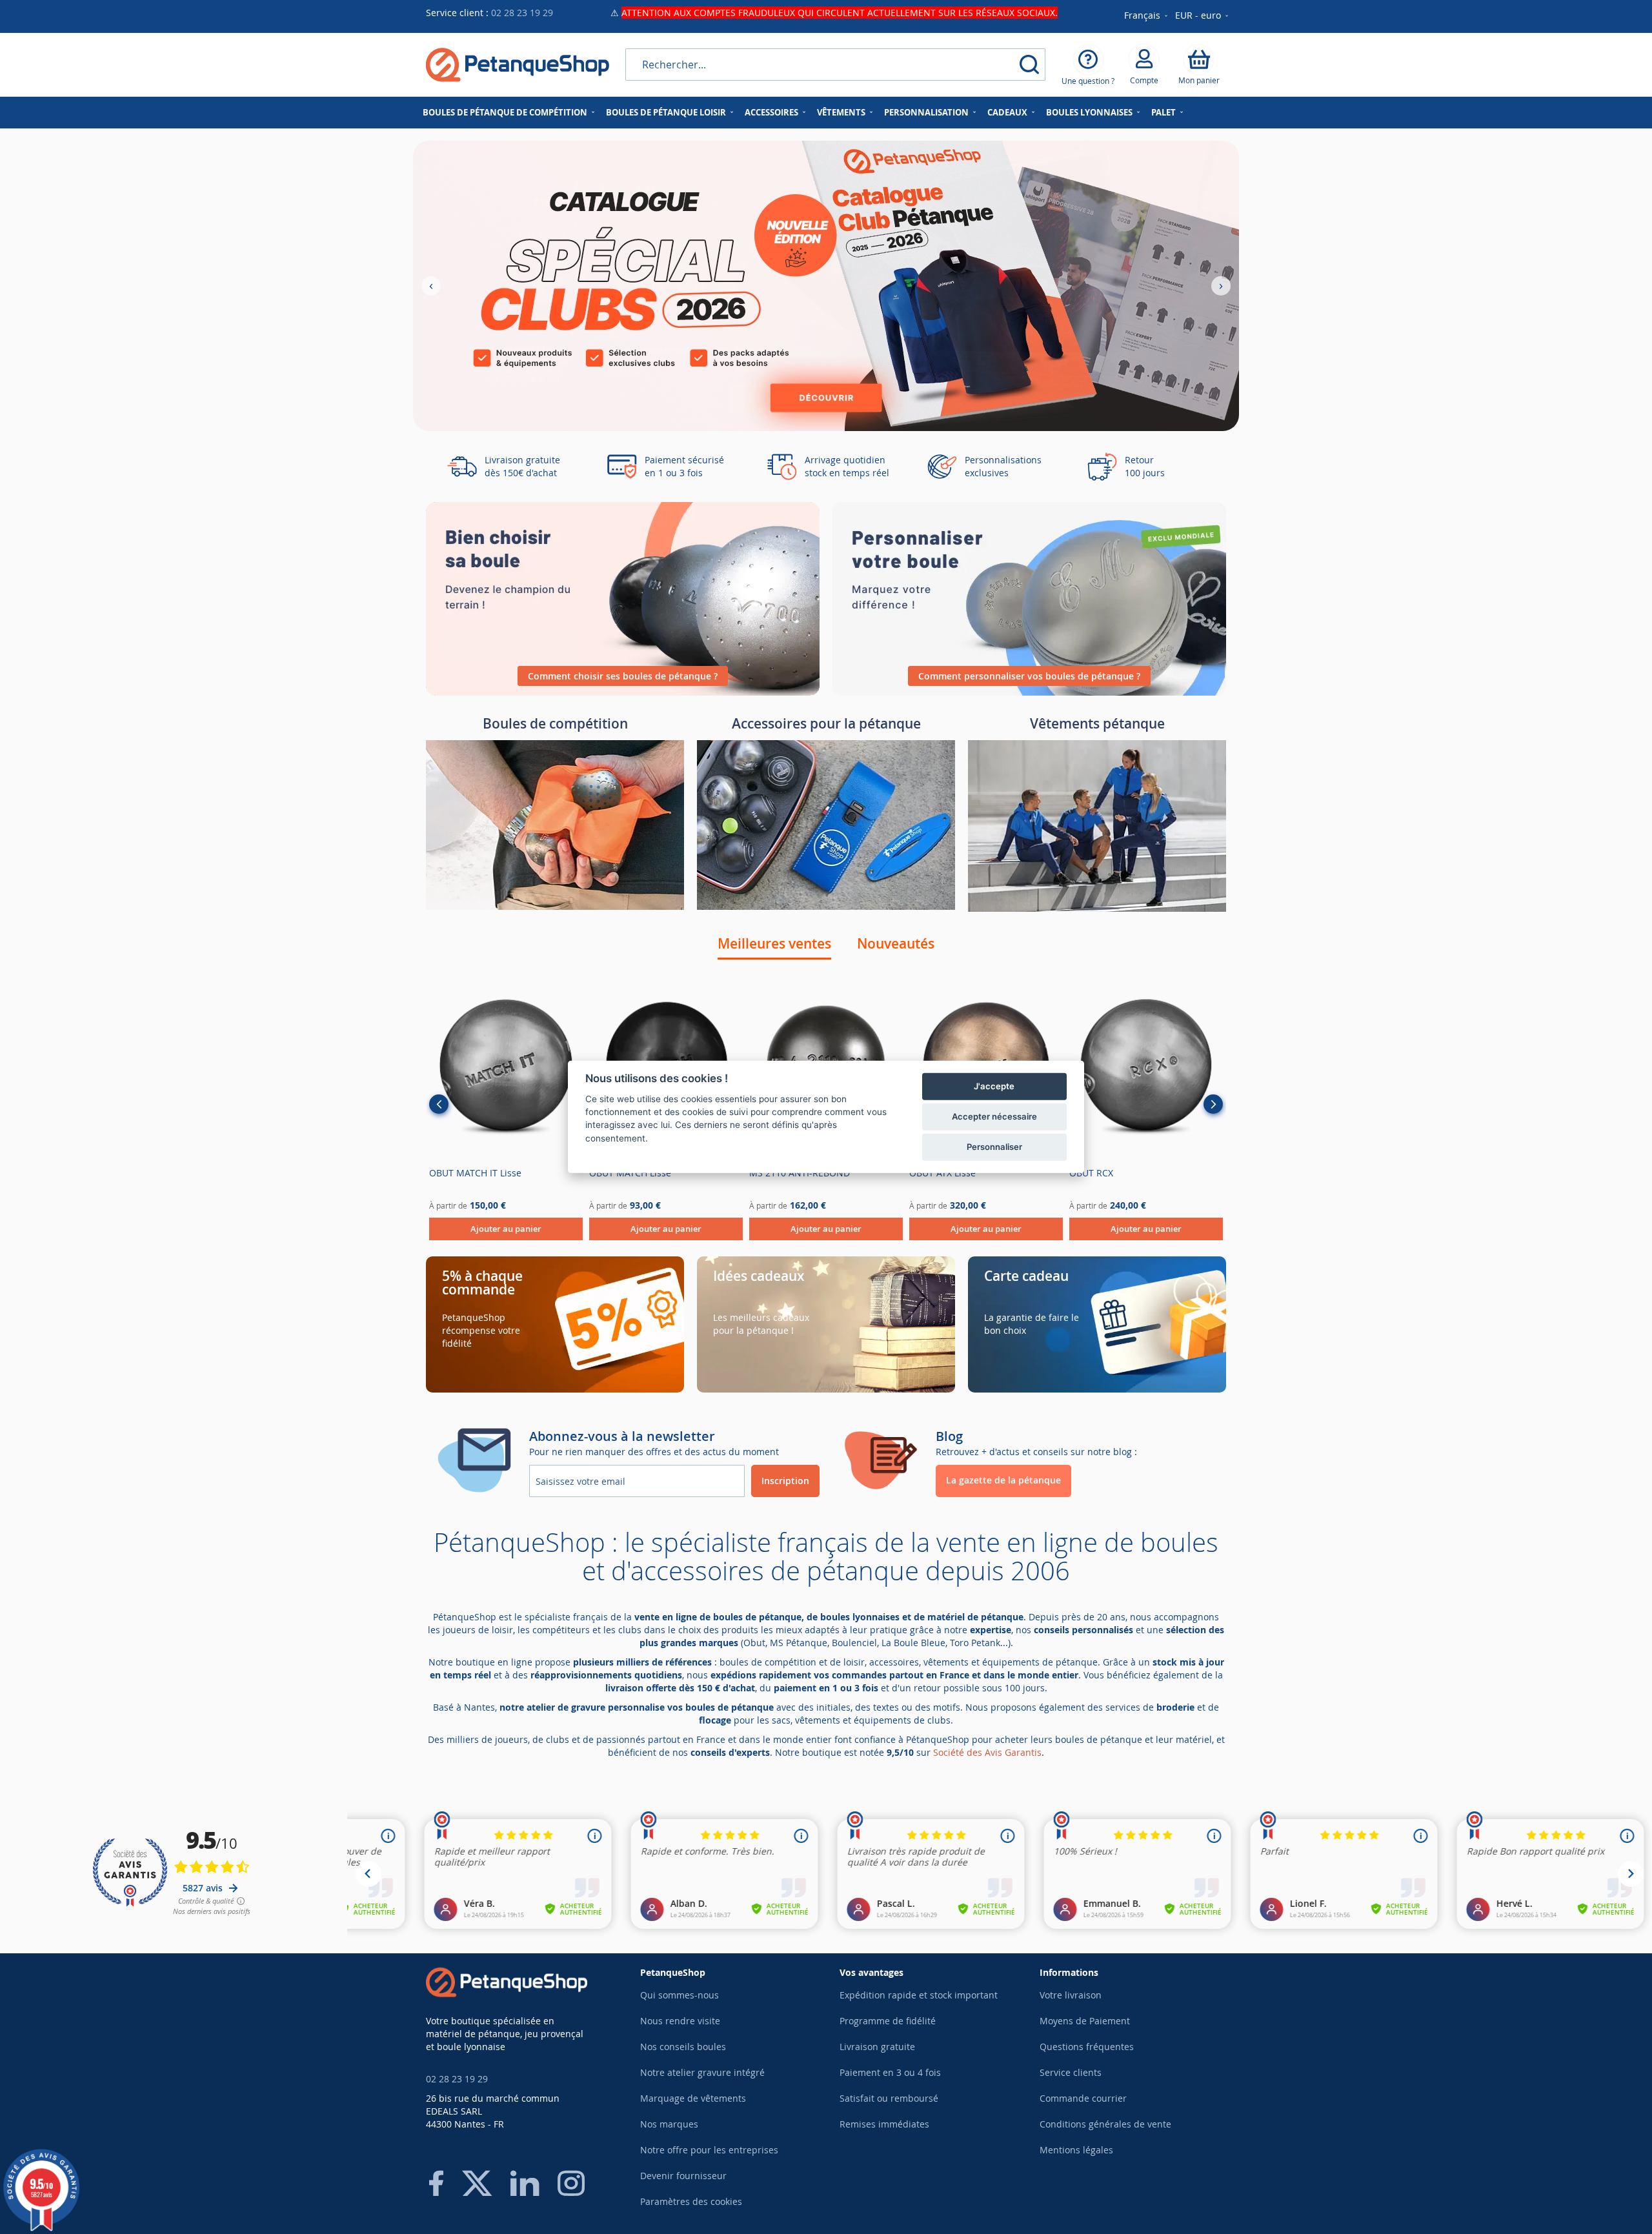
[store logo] (518, 65)
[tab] (774, 943)
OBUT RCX (1091, 1173)
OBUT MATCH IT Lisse (475, 1173)
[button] (1203, 16)
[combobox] (835, 65)
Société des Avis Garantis (987, 1752)
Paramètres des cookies (691, 2201)
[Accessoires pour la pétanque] (826, 906)
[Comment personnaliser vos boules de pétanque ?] (1029, 692)
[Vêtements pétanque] (1097, 908)
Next (1213, 1104)
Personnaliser (994, 1147)
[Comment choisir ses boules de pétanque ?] (623, 692)
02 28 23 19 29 (522, 13)
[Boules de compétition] (555, 906)
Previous (439, 1104)
